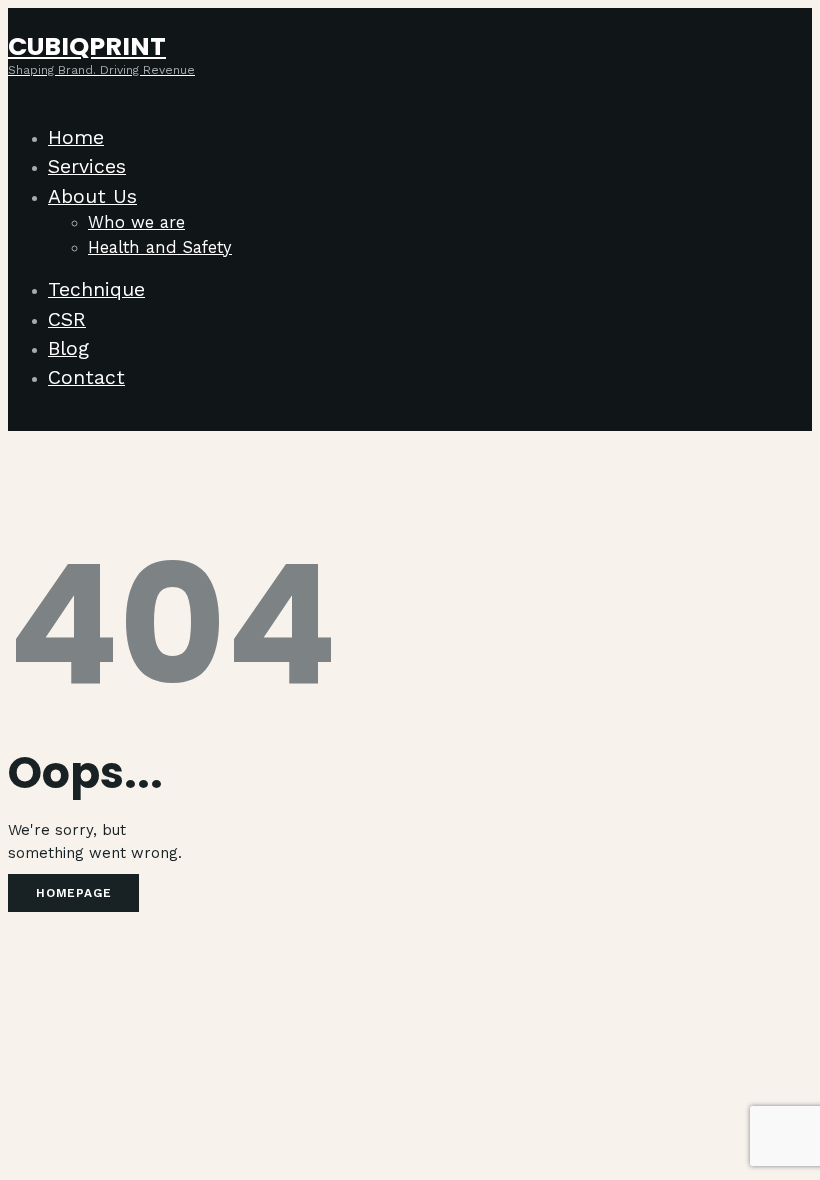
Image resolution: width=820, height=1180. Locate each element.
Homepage (73, 893)
